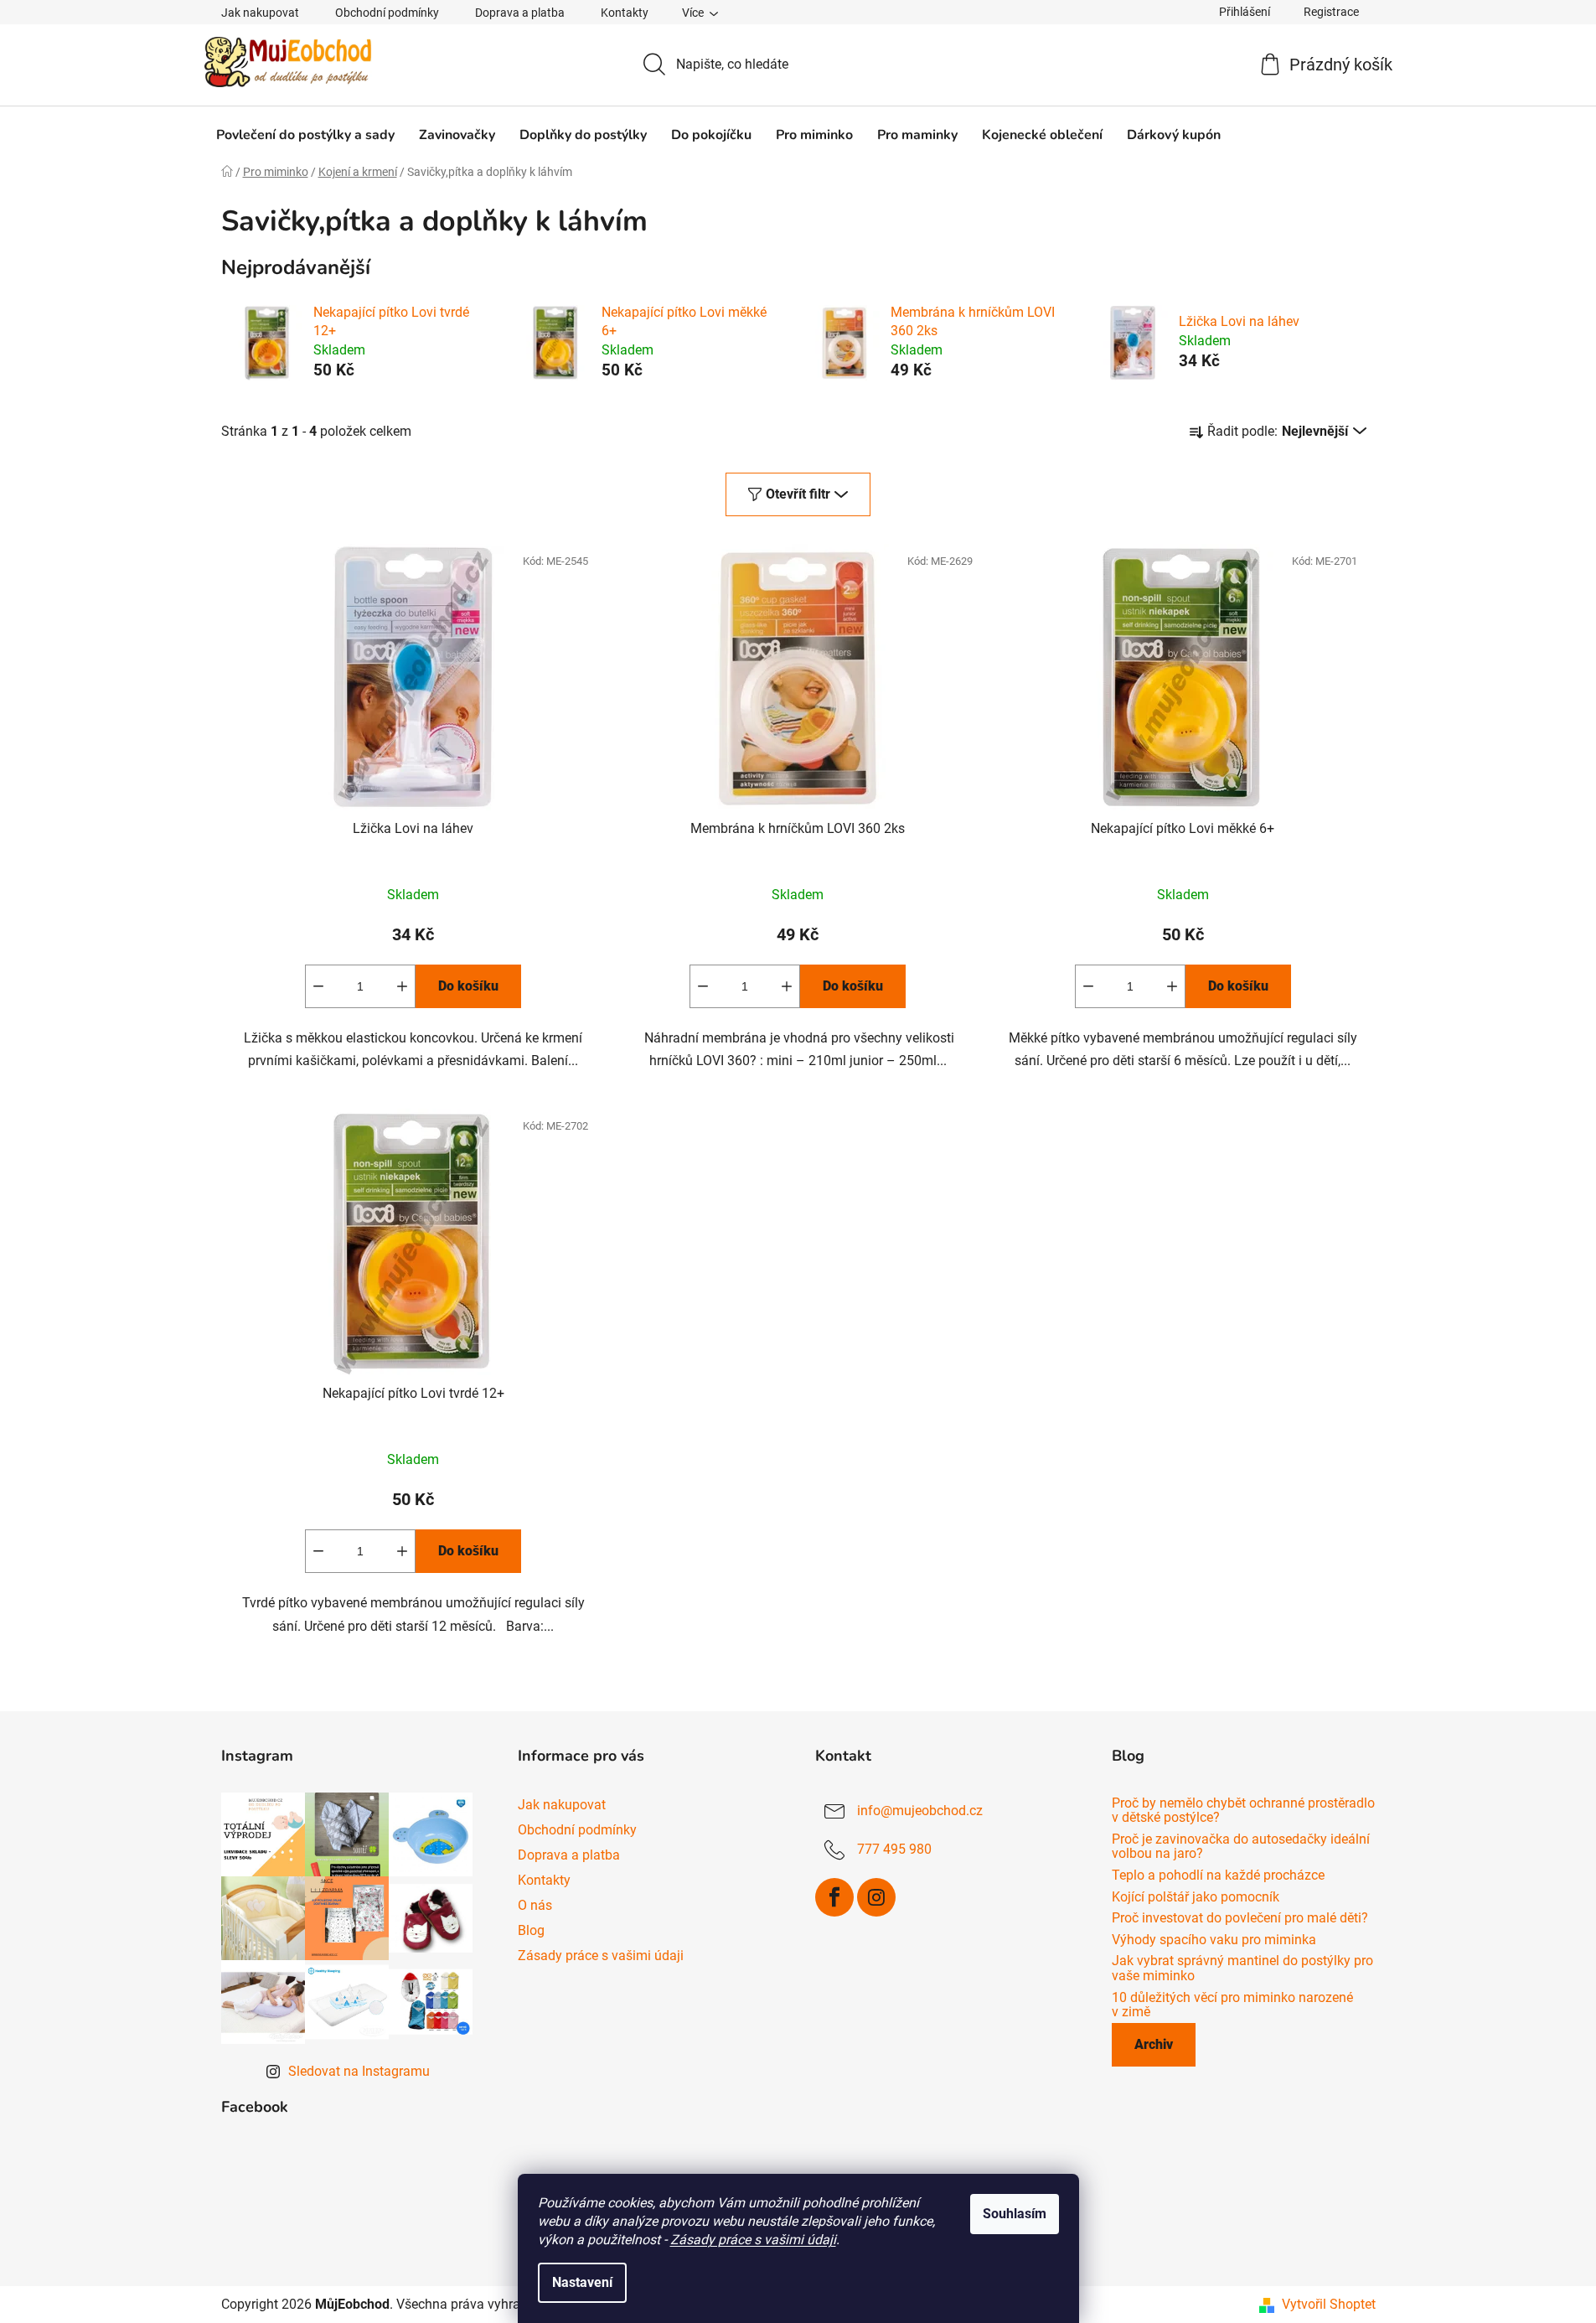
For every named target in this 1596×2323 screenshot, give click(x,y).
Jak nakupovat (260, 13)
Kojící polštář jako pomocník (1196, 1897)
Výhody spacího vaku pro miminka (1214, 1940)
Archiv (1154, 2044)
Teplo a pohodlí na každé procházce (1218, 1875)
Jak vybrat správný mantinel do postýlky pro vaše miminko (1242, 1968)
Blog (531, 1930)
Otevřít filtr (798, 494)
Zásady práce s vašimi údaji (753, 2240)
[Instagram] (876, 1897)
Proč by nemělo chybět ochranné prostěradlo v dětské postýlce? (1243, 1811)
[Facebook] (834, 1897)
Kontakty (625, 13)
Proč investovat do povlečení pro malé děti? (1240, 1918)
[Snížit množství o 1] (318, 986)
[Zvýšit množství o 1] (402, 986)
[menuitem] (305, 135)
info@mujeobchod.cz (920, 1811)
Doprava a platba (520, 13)
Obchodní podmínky (387, 13)
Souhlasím (1015, 2214)
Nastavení (582, 2282)
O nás (535, 1905)
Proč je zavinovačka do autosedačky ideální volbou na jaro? (1241, 1847)
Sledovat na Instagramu (359, 2071)
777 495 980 (894, 1849)
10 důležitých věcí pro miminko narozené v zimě (1232, 2005)
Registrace (1331, 12)
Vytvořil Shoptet (1329, 2304)
